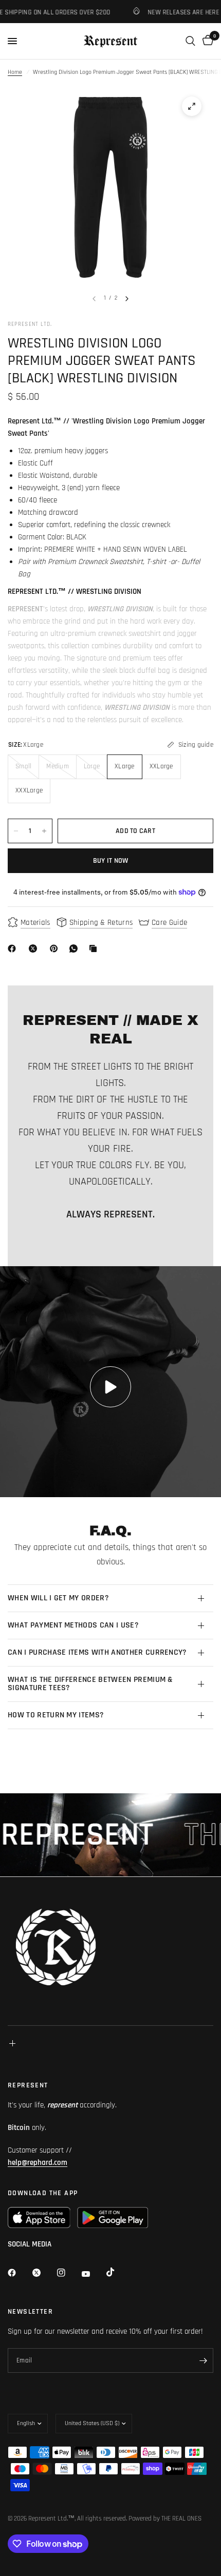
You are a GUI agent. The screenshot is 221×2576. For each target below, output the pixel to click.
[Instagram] (68, 2273)
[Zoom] (192, 106)
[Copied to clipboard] (95, 948)
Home (15, 72)
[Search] (190, 41)
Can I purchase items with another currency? (97, 1652)
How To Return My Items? (56, 1715)
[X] (35, 948)
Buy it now (111, 861)
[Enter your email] (203, 2360)
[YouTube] (93, 2274)
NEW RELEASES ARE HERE (167, 12)
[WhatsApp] (76, 948)
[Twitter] (44, 2273)
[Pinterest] (56, 948)
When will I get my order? (58, 1598)
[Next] (127, 299)
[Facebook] (14, 948)
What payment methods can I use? (73, 1625)
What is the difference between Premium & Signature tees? (90, 1684)
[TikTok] (118, 2272)
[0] (206, 41)
